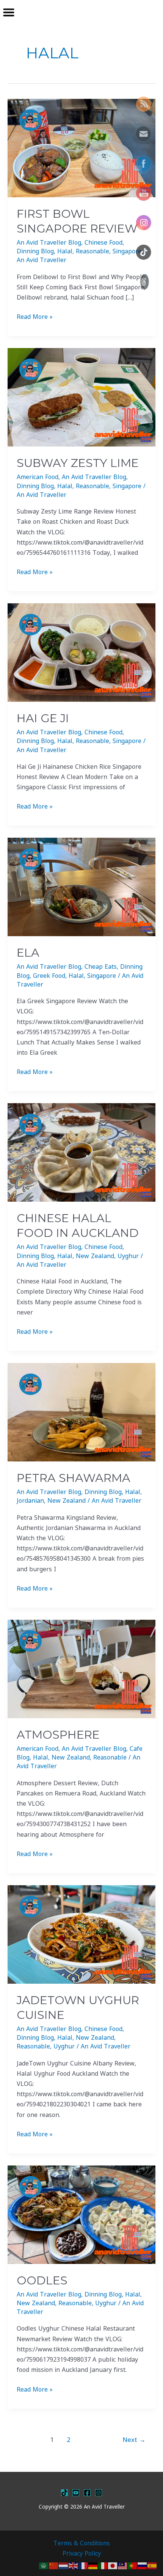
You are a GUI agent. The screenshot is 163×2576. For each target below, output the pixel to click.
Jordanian (30, 1500)
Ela (28, 953)
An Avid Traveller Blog (49, 242)
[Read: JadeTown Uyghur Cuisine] (81, 1934)
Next (134, 2439)
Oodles (42, 2280)
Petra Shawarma (74, 1478)
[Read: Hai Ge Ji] (81, 652)
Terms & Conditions (82, 2543)
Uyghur (128, 1256)
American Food (38, 477)
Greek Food (49, 976)
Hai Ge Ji (43, 718)
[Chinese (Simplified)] (54, 2565)
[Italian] (103, 2565)
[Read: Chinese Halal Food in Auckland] (81, 1152)
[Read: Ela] (81, 887)
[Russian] (143, 2565)
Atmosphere (58, 1735)
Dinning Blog (35, 251)
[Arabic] (44, 2565)
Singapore (127, 251)
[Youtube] (76, 2493)
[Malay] (123, 2565)
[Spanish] (152, 2565)
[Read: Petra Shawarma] (81, 1411)
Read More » (35, 316)
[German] (93, 2565)
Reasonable (92, 251)
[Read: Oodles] (81, 2214)
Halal (65, 251)
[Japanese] (113, 2565)
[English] (74, 2565)
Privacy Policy (82, 2553)
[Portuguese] (133, 2565)
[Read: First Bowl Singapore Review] (81, 147)
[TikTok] (64, 2493)
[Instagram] (99, 2493)
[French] (83, 2565)
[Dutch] (64, 2565)
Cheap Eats (101, 966)
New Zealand (95, 1256)
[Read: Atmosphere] (81, 1668)
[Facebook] (87, 2493)
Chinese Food (103, 242)
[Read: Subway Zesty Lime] (81, 397)
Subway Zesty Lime (78, 463)
